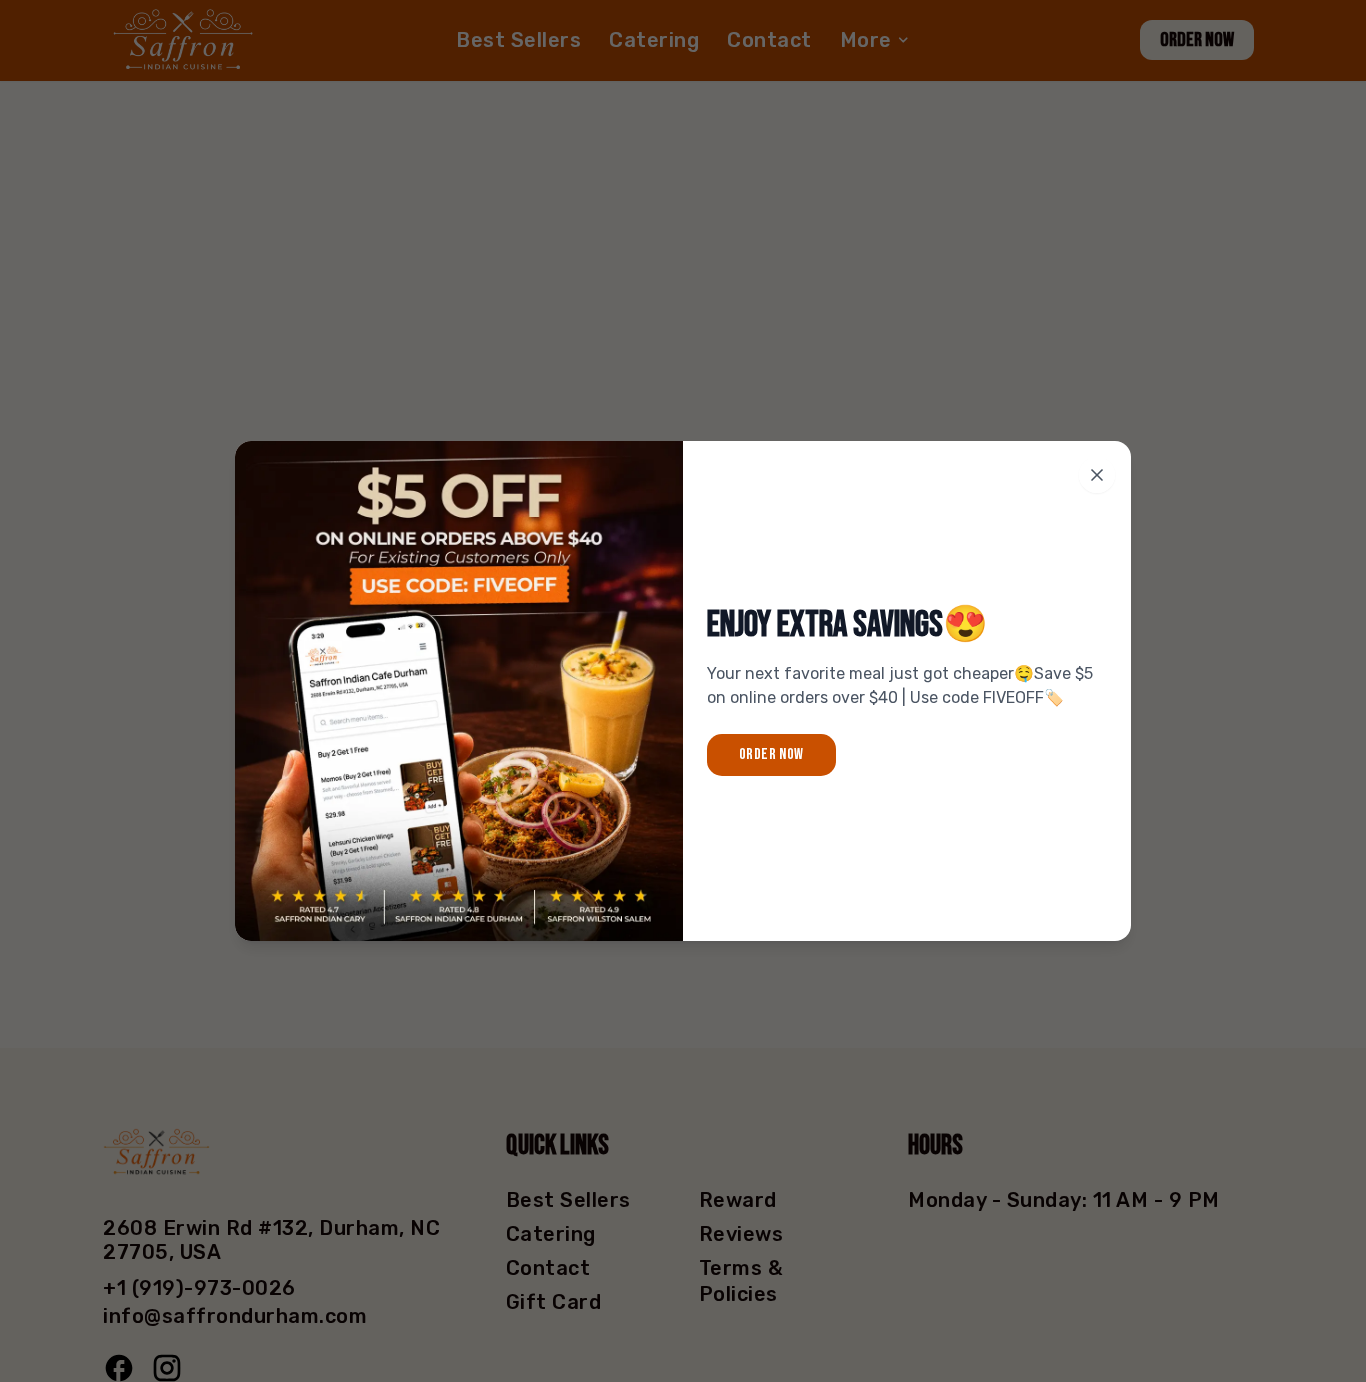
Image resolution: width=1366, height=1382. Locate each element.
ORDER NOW (771, 754)
